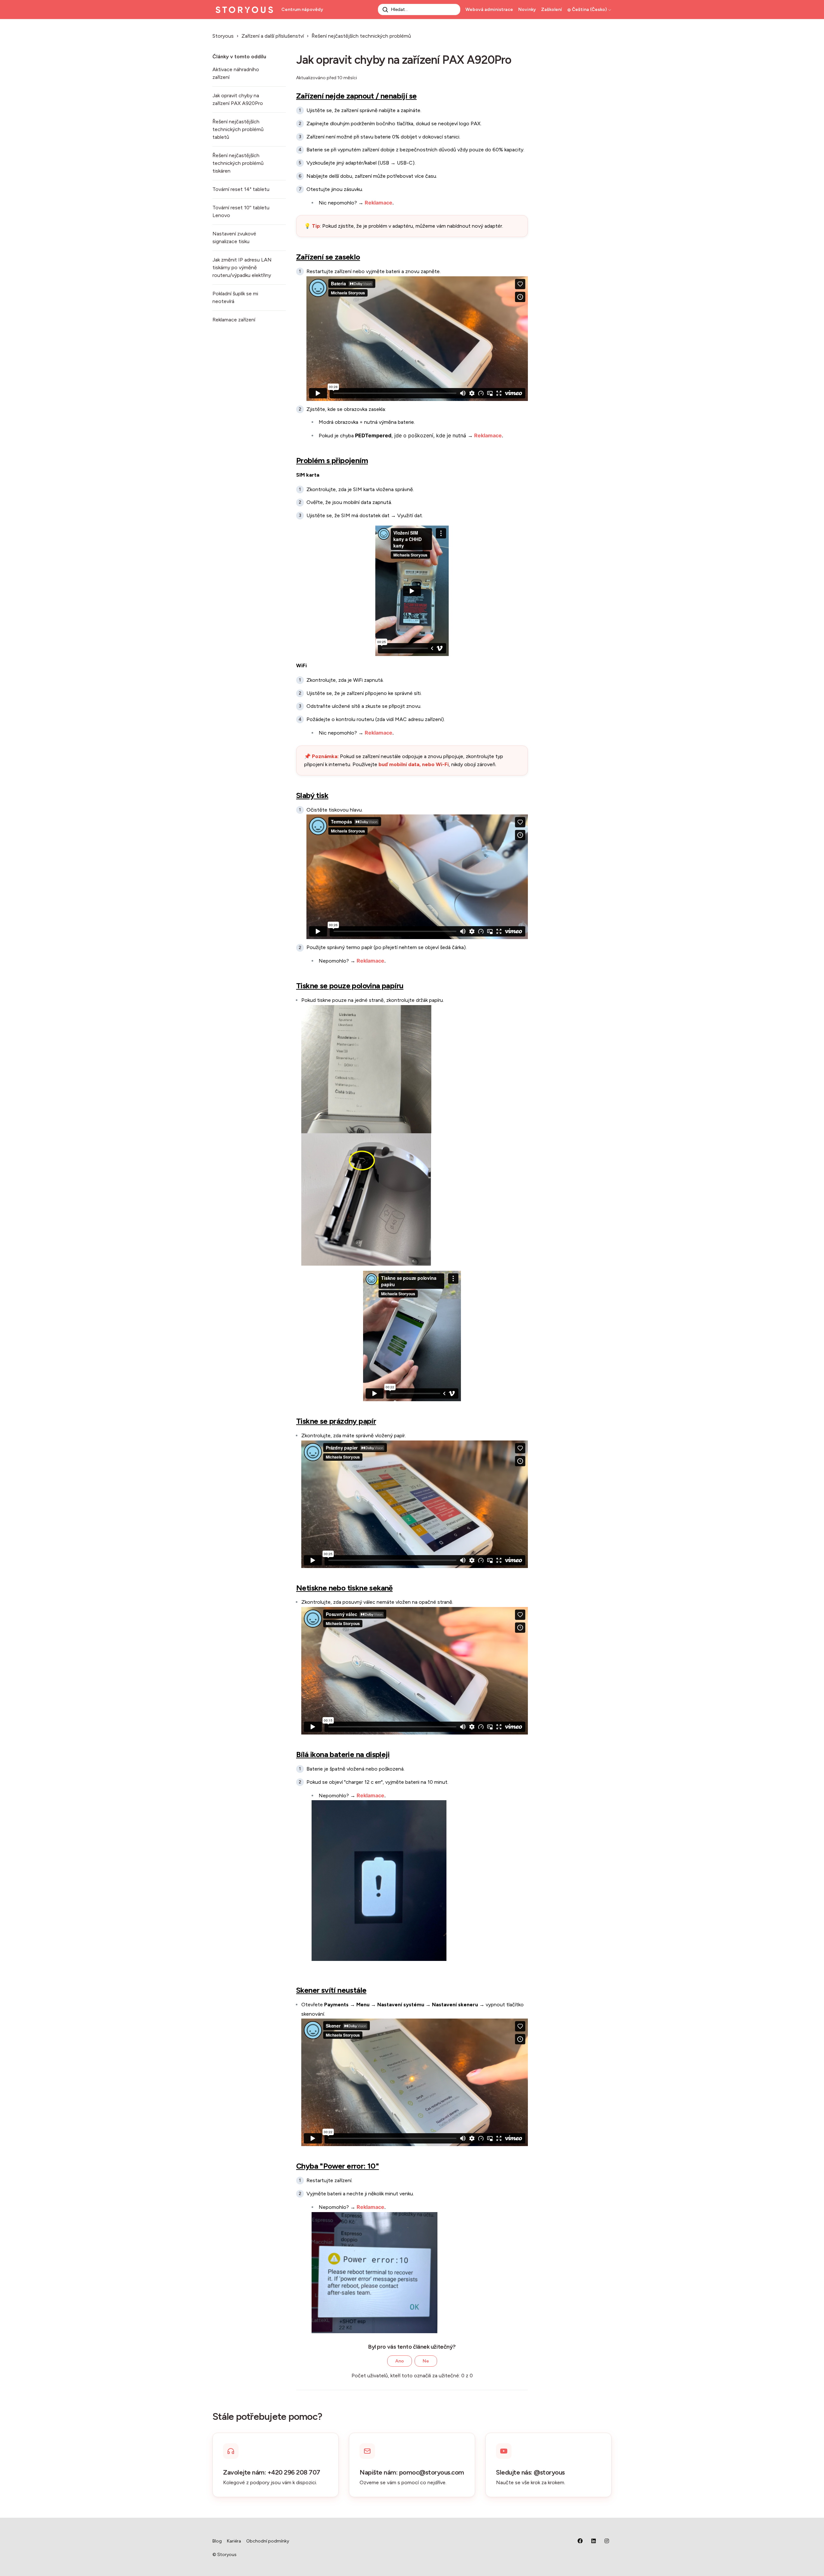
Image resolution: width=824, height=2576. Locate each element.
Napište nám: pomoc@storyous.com (412, 2472)
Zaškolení (552, 10)
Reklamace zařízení (234, 320)
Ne (426, 2361)
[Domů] (244, 10)
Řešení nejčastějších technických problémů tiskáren (238, 163)
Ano (400, 2361)
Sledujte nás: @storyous (530, 2472)
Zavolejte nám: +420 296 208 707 (272, 2472)
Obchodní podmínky (268, 2541)
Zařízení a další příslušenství (273, 36)
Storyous (223, 36)
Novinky (527, 10)
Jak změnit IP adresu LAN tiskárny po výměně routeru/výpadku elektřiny (242, 267)
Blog (217, 2541)
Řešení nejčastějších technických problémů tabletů (238, 129)
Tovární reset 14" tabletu (241, 189)
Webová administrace (489, 10)
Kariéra (234, 2541)
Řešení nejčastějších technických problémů (361, 36)
